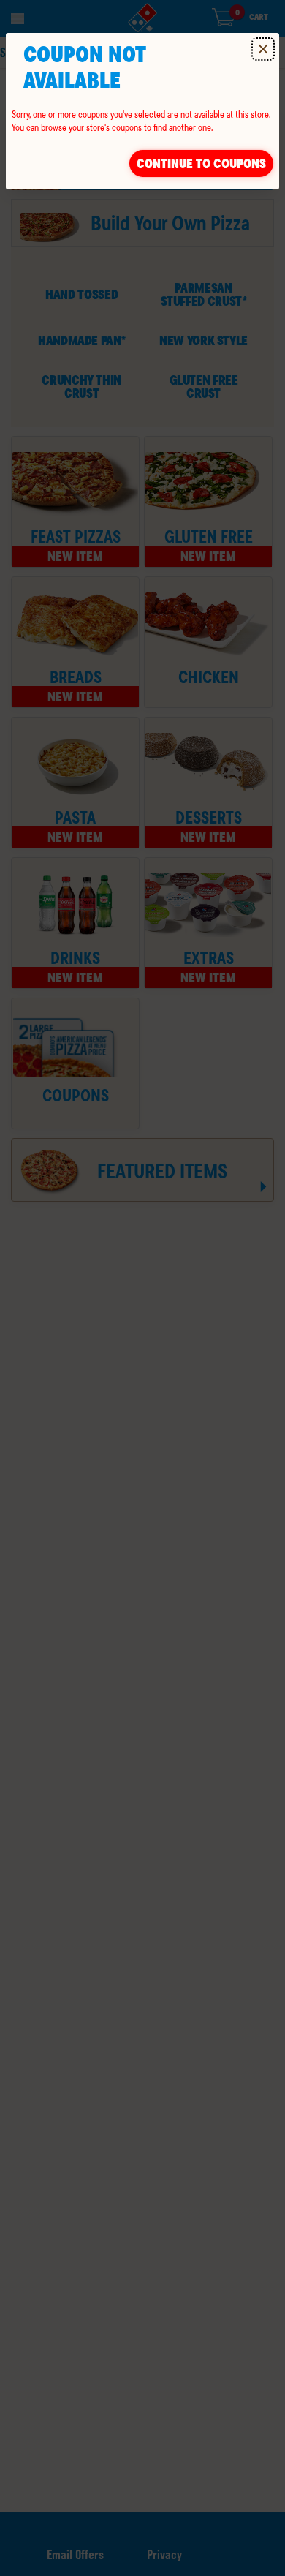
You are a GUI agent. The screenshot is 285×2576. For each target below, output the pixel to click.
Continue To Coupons (201, 163)
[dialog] (142, 111)
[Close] (263, 49)
